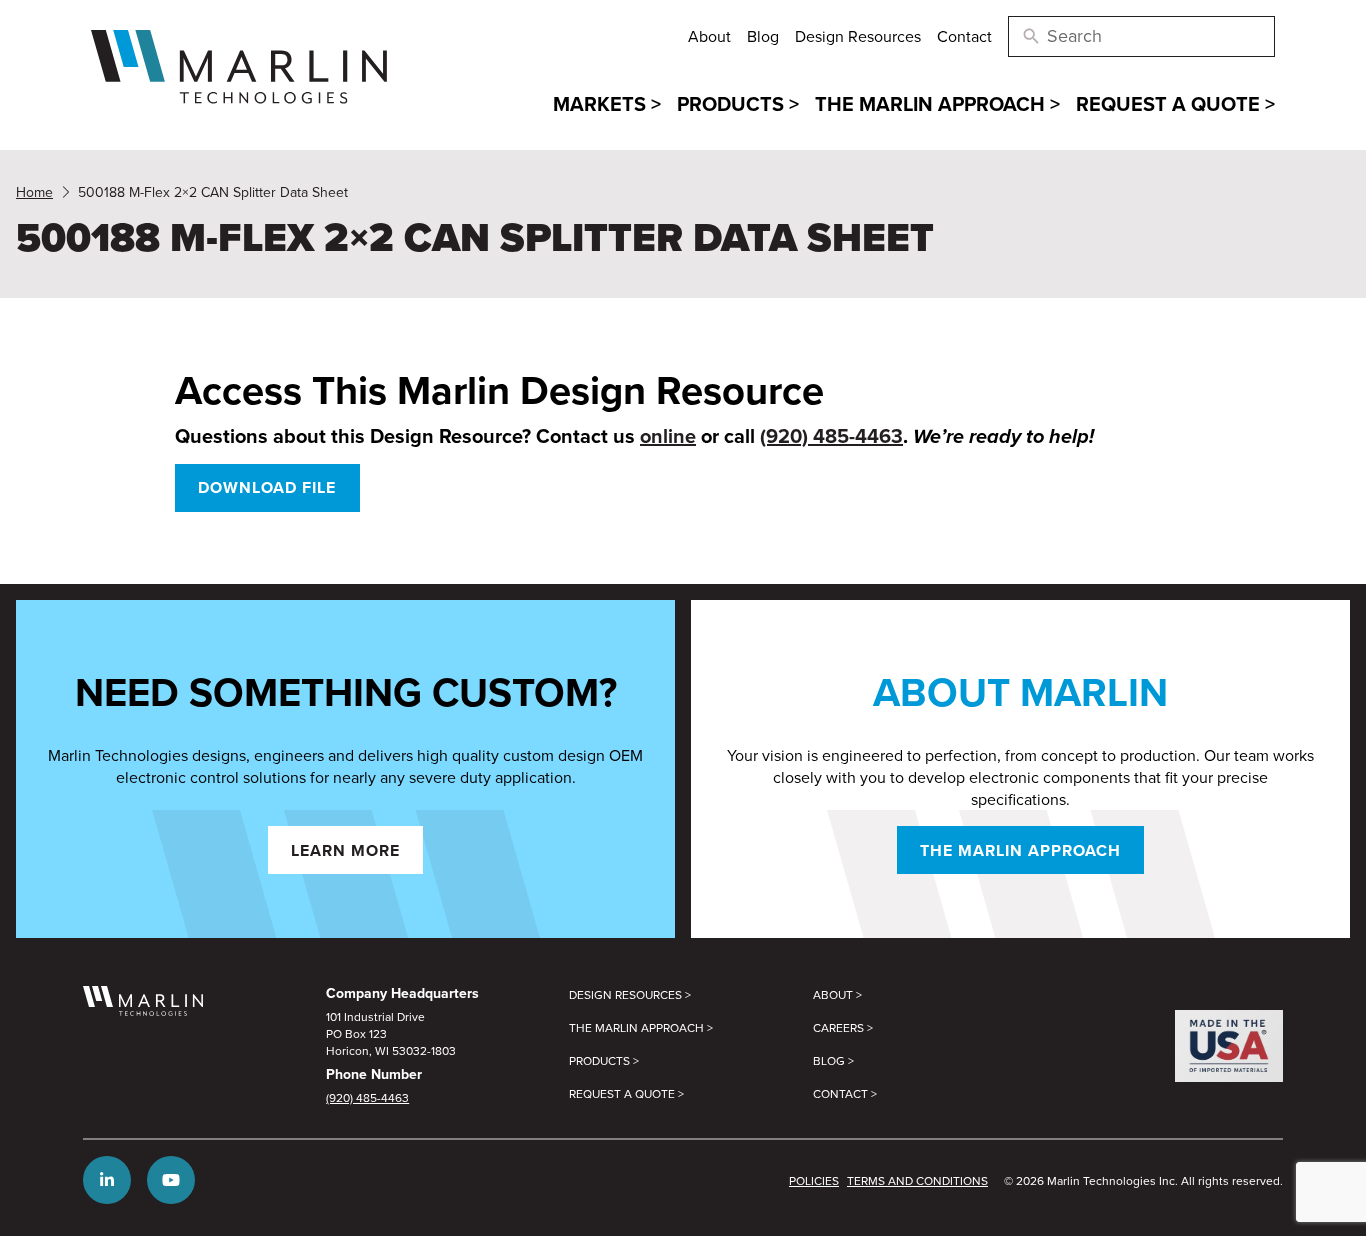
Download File (267, 487)
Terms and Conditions (917, 1180)
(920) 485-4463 (831, 435)
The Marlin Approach (1020, 850)
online (668, 435)
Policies (814, 1180)
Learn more (345, 850)
